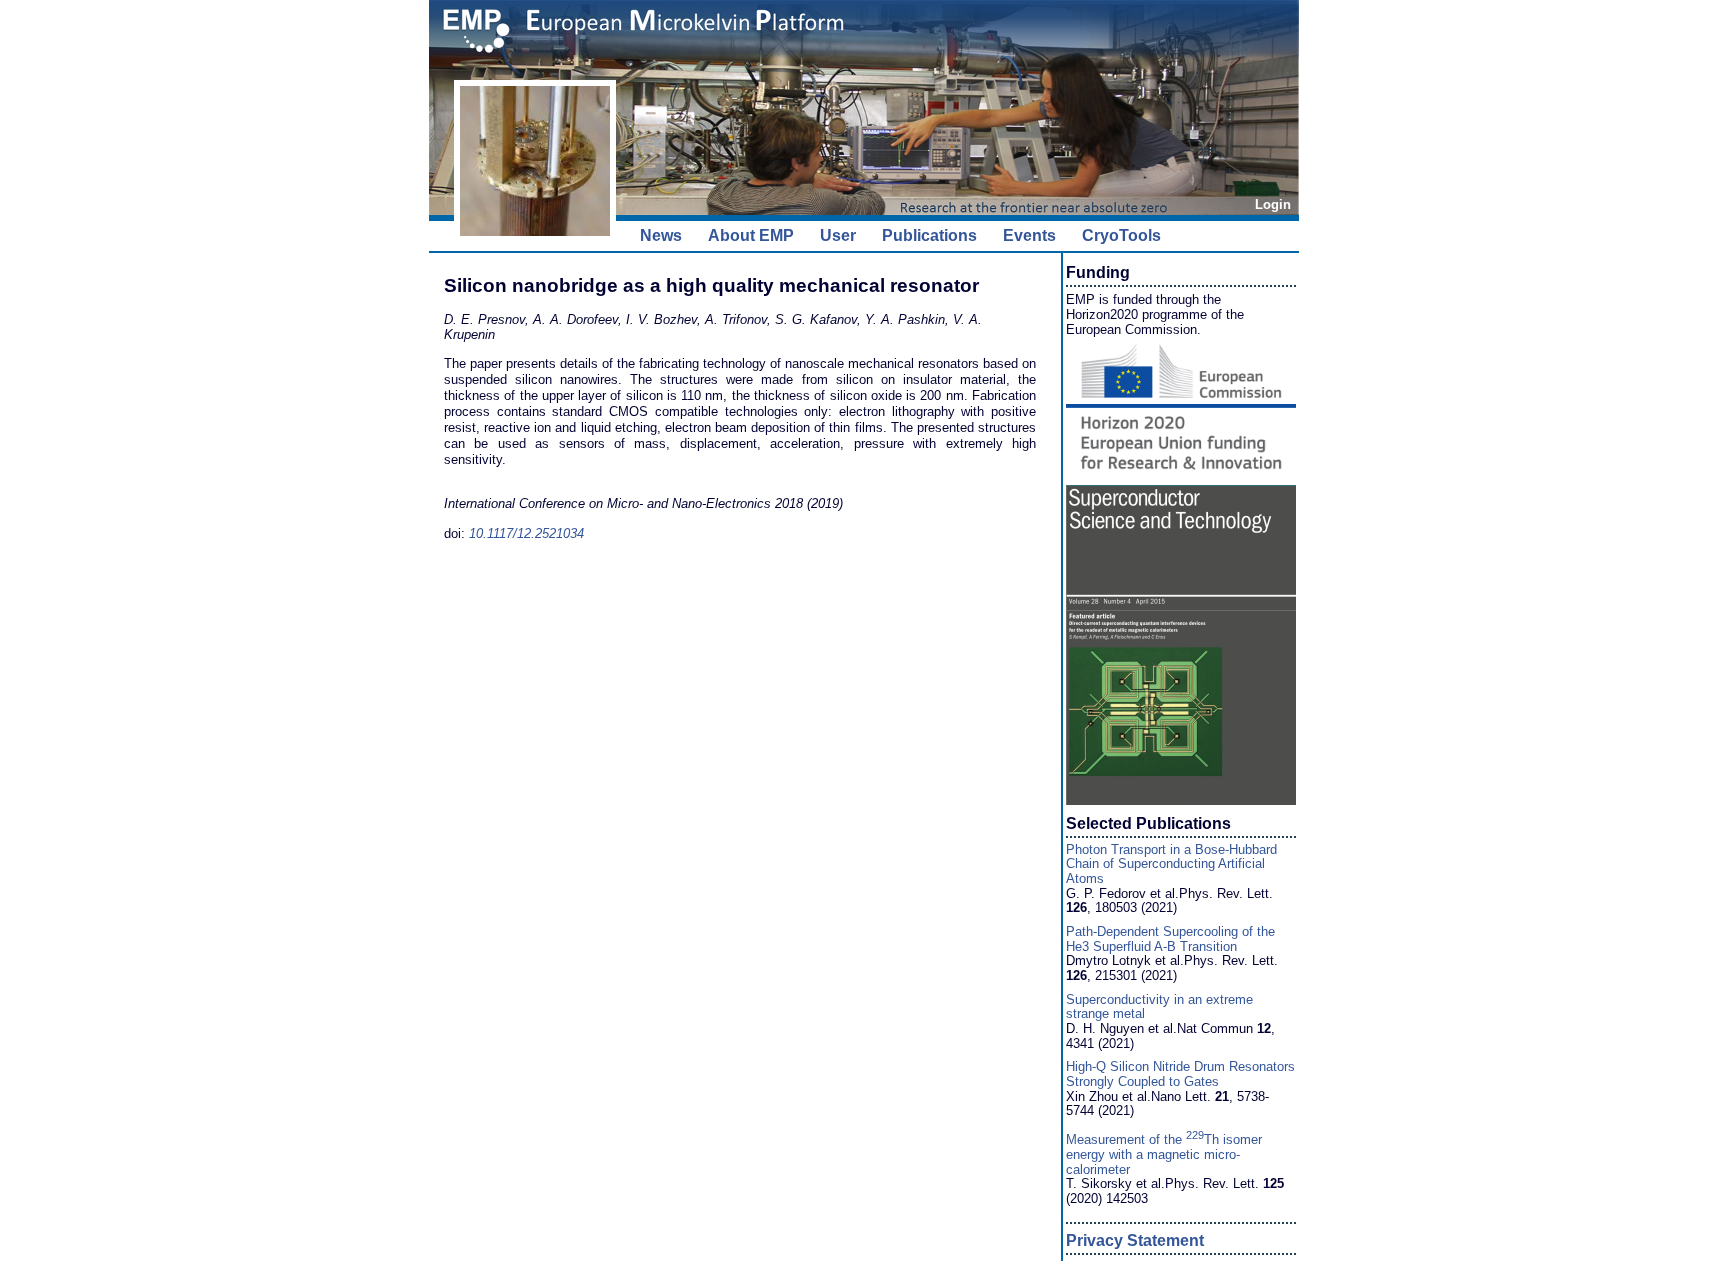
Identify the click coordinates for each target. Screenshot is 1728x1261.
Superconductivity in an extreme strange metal (1159, 1007)
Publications (929, 235)
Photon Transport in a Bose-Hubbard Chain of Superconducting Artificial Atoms (1171, 864)
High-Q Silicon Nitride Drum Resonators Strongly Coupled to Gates (1180, 1074)
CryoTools (1121, 235)
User (838, 235)
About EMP (751, 235)
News (661, 235)
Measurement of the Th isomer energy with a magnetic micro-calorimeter (1164, 1154)
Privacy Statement (1135, 1240)
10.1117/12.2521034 (526, 533)
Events (1029, 235)
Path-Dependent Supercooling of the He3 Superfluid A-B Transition (1170, 939)
